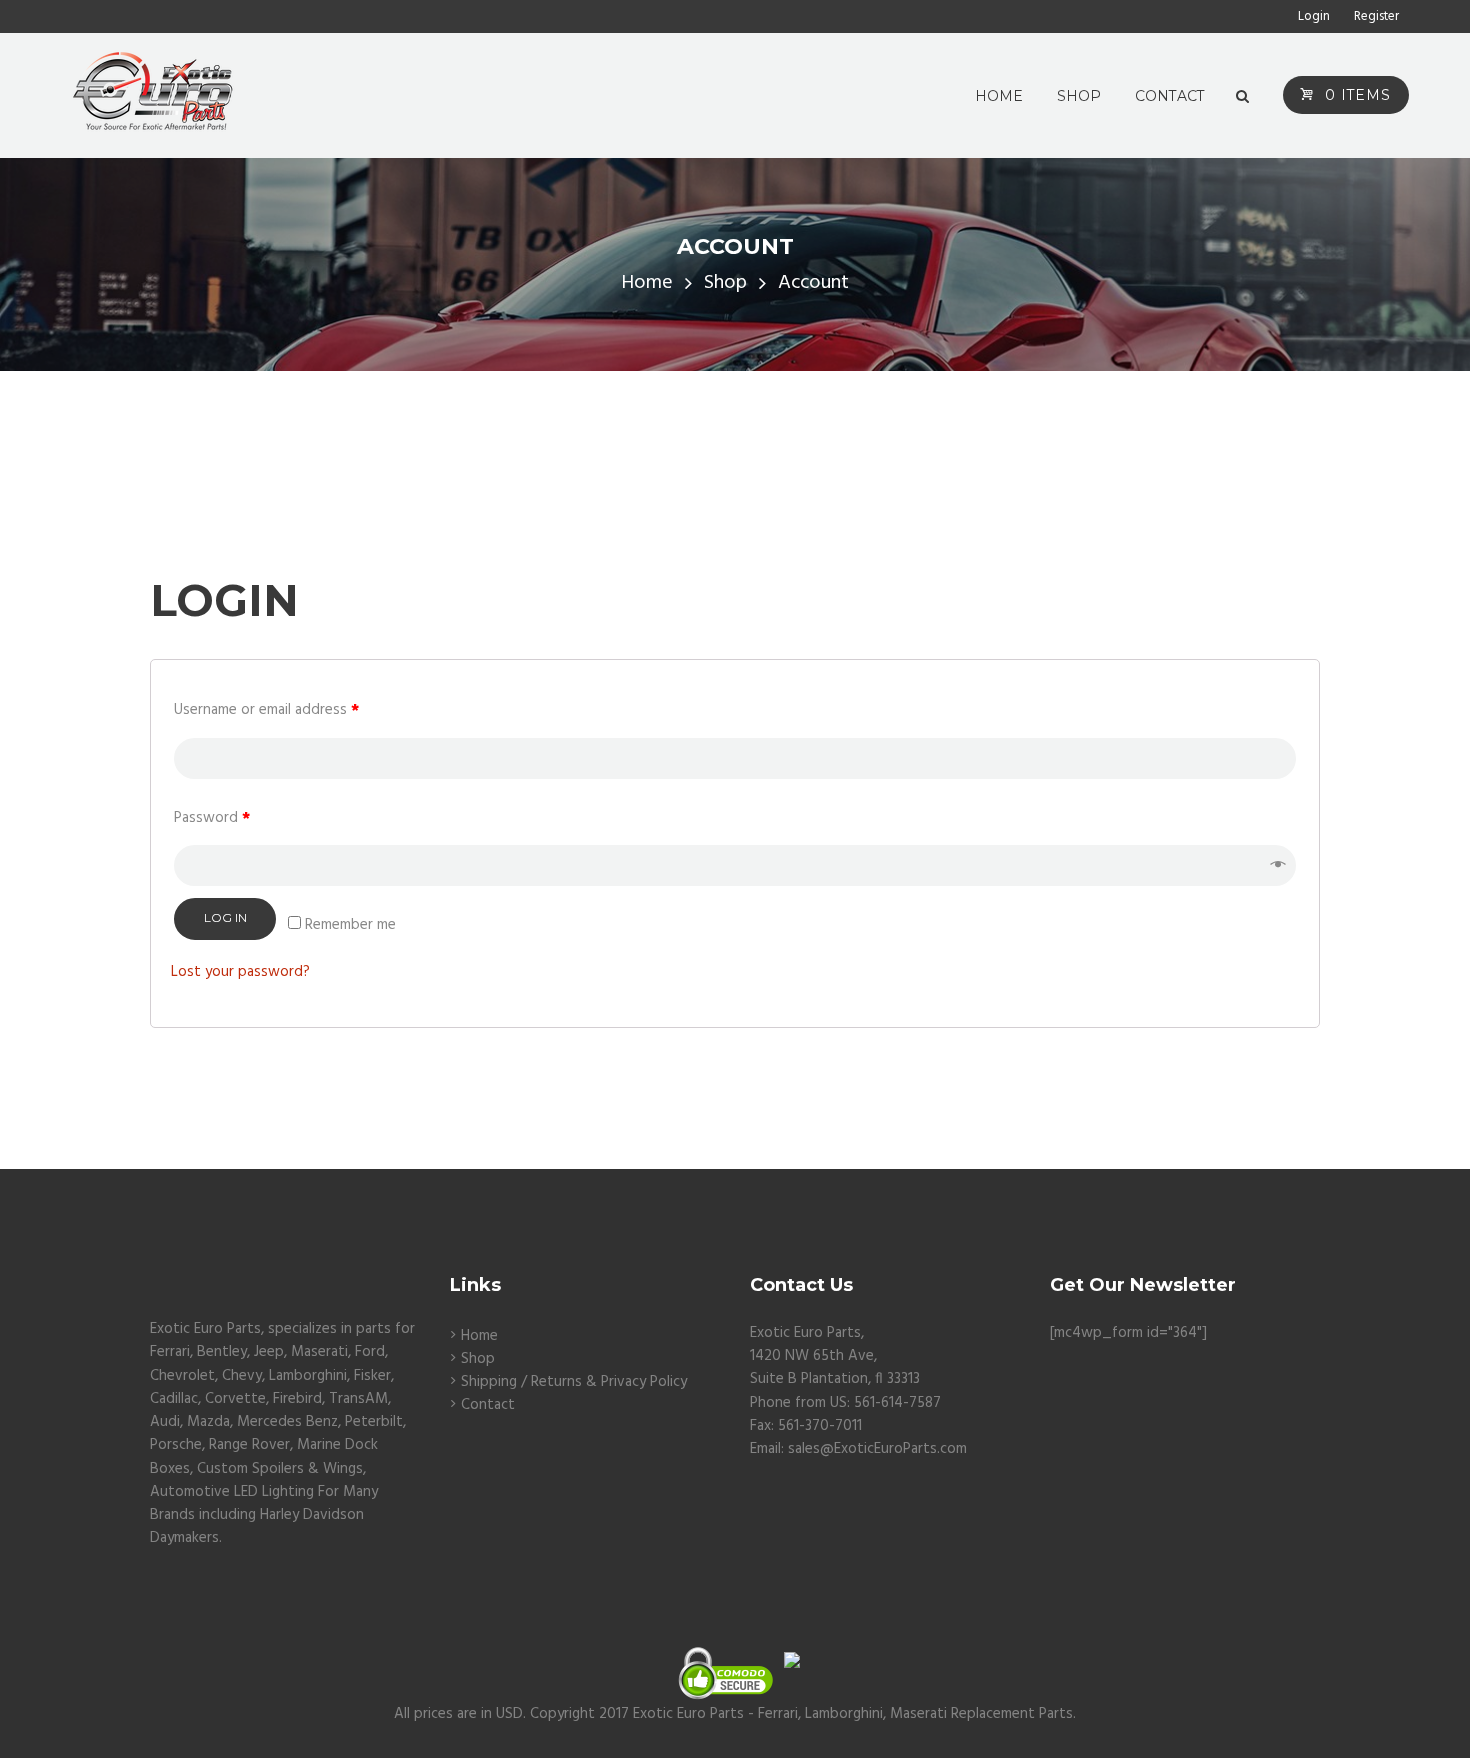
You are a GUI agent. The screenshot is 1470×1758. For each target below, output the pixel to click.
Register (1376, 16)
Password (212, 818)
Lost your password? (240, 972)
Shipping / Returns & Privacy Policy (574, 1382)
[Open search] (1242, 97)
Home (647, 283)
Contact (488, 1405)
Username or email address (266, 710)
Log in (225, 917)
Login (1314, 16)
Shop (725, 283)
